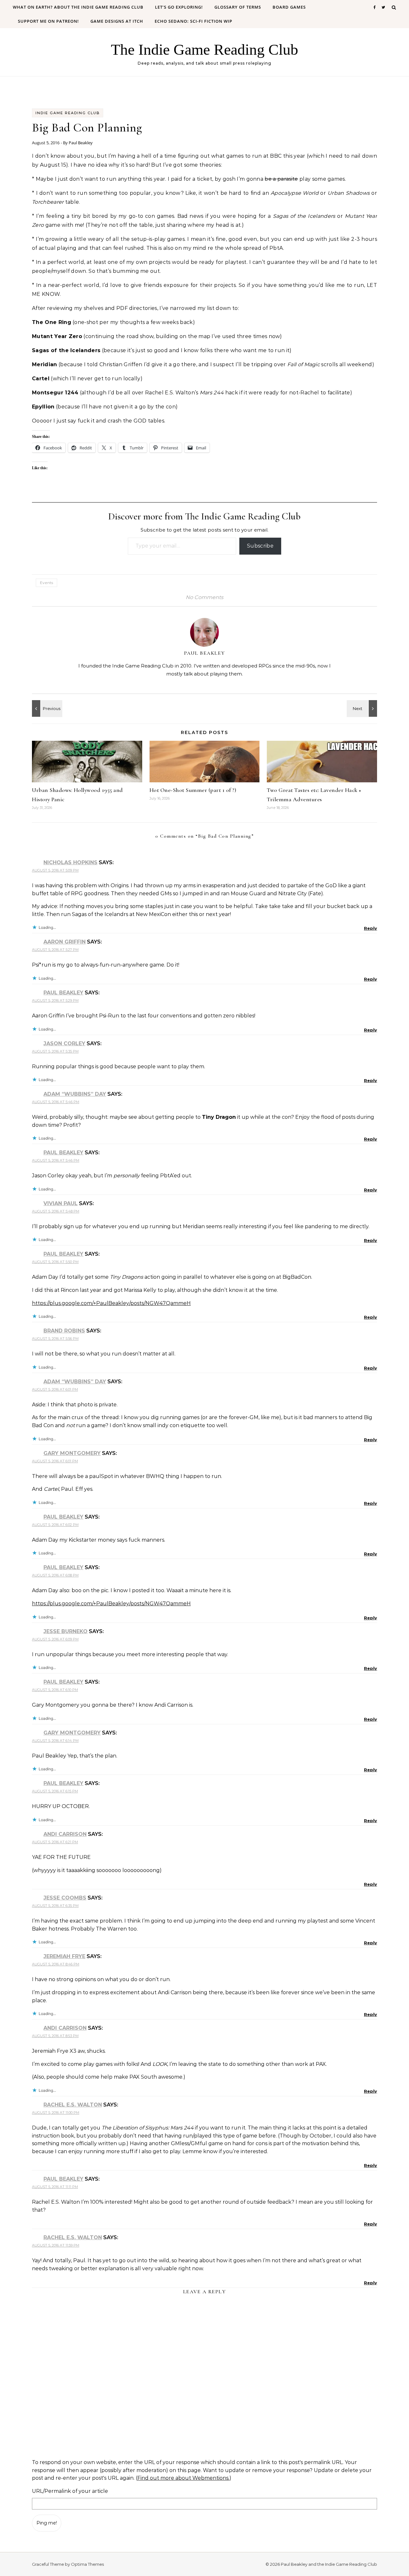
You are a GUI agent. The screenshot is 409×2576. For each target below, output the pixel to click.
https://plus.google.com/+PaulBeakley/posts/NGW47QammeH (111, 1303)
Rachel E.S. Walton (73, 2105)
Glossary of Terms (238, 7)
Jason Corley (64, 1043)
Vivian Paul (61, 1203)
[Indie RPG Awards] (46, 708)
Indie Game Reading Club (68, 113)
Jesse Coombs (65, 1898)
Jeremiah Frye (64, 1956)
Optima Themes (87, 2564)
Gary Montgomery (72, 1453)
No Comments (204, 597)
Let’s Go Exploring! (179, 7)
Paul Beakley (81, 143)
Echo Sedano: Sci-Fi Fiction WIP (193, 21)
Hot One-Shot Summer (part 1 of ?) (193, 790)
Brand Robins (64, 1331)
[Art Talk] (363, 708)
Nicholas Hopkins (70, 862)
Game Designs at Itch (117, 21)
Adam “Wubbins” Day (75, 1094)
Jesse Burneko (66, 1631)
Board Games (289, 7)
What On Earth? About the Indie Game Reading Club (78, 7)
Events (46, 583)
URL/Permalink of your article (70, 2491)
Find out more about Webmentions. (183, 2478)
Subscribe (260, 546)
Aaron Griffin (65, 942)
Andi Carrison (65, 1834)
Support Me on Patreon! (48, 21)
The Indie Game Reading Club (204, 49)
